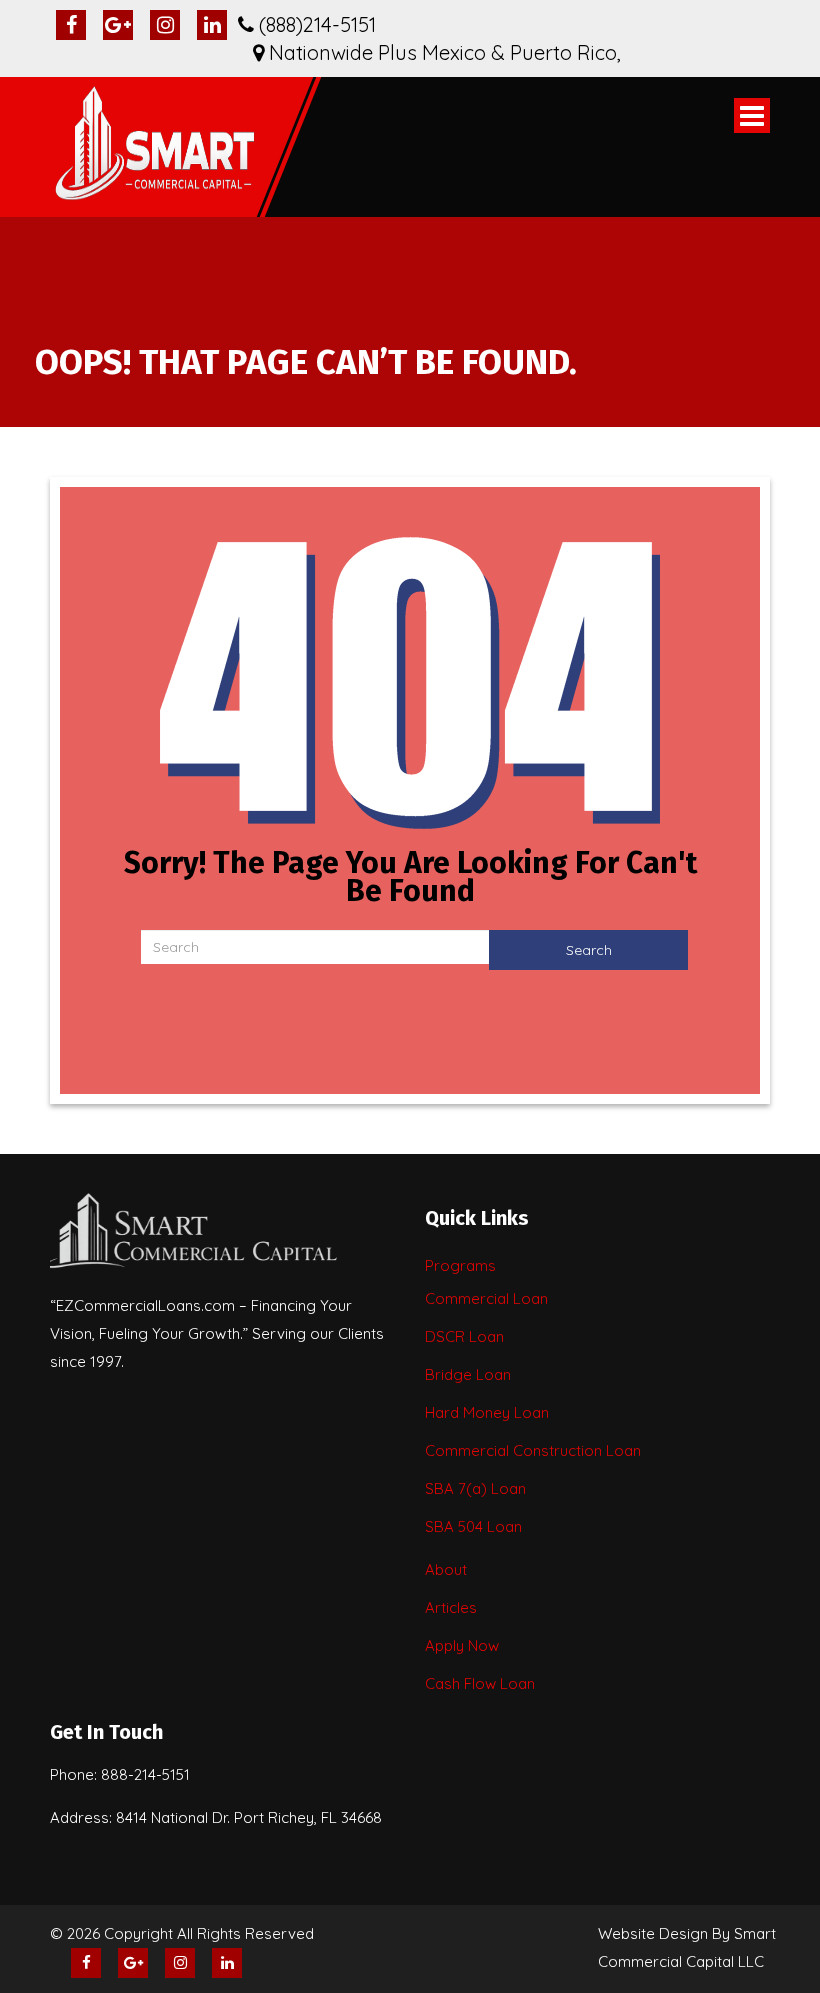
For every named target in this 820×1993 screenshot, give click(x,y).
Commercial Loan (486, 1298)
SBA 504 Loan (473, 1526)
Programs (460, 1265)
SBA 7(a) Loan (475, 1488)
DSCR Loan (464, 1336)
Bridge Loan (468, 1374)
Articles (451, 1607)
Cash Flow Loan (480, 1683)
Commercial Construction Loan (533, 1450)
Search (589, 950)
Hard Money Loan (487, 1412)
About (446, 1569)
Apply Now (462, 1645)
